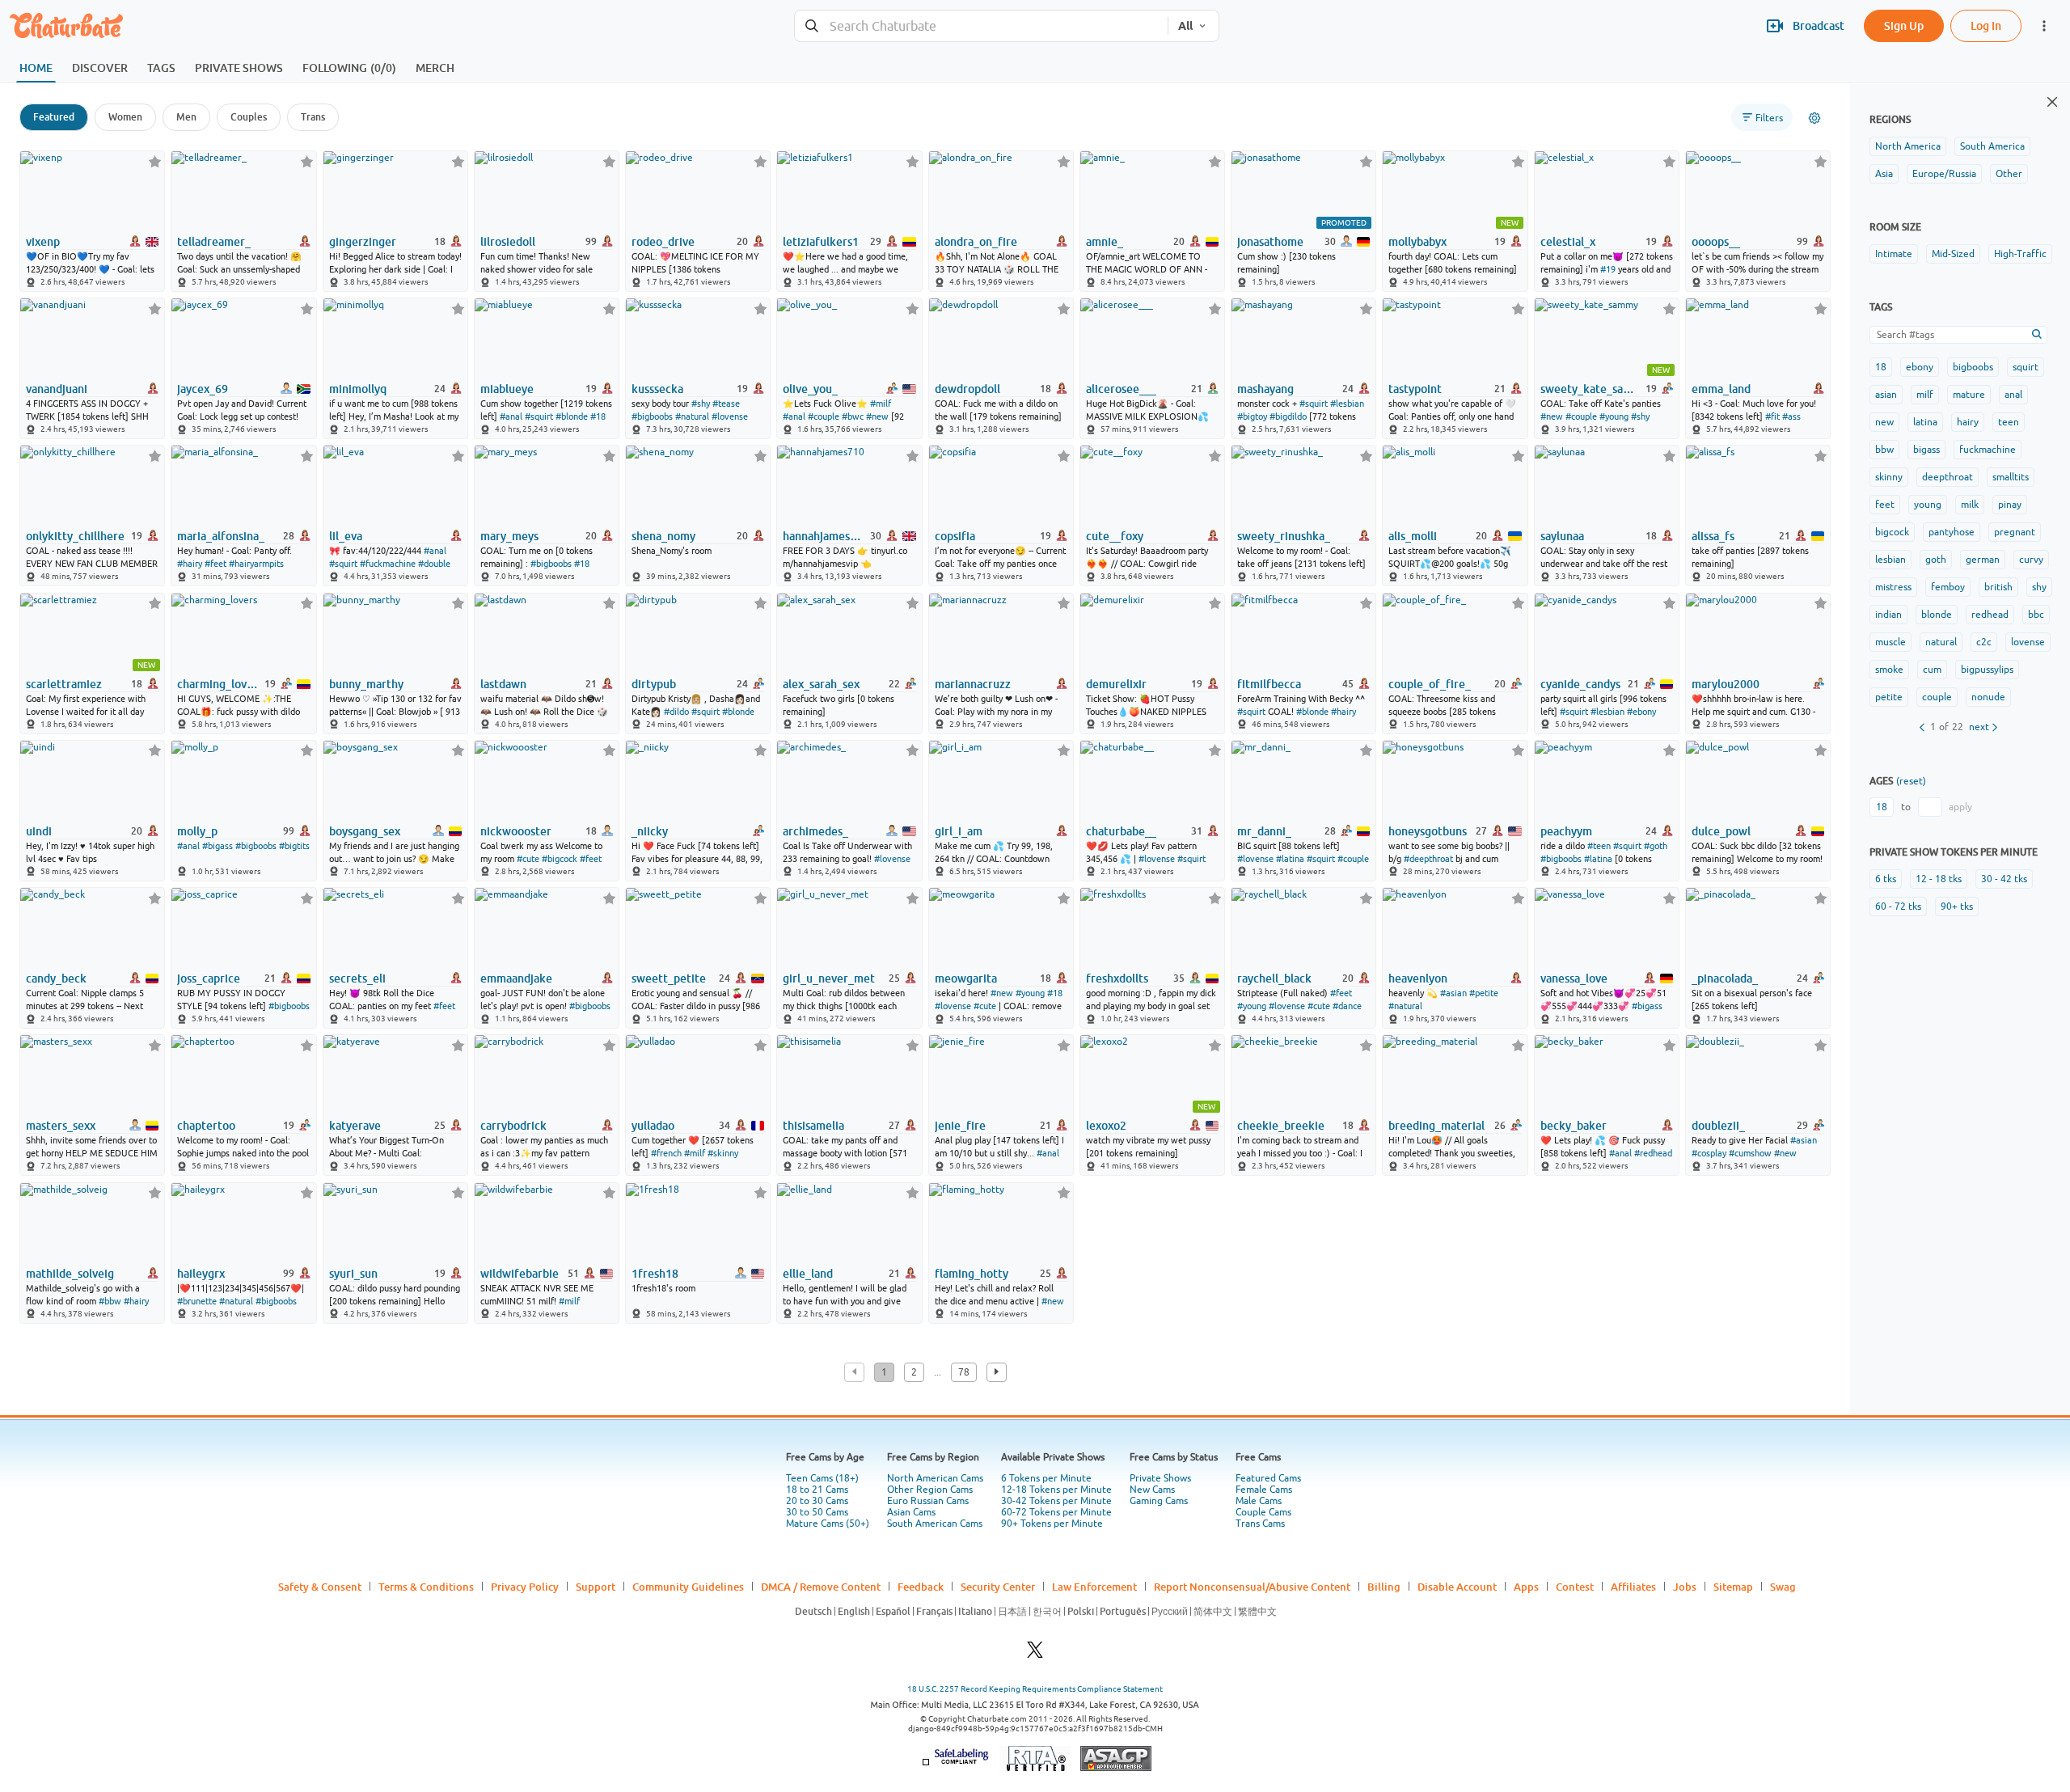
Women (125, 117)
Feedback (921, 1587)
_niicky (650, 831)
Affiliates (1633, 1587)
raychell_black (1274, 978)
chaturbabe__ (1121, 831)
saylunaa (1562, 536)
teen (2009, 422)
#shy (701, 404)
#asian (1453, 993)
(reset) (1911, 781)
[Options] (1814, 118)
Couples (249, 117)
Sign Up (1904, 25)
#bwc (853, 416)
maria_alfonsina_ (221, 536)
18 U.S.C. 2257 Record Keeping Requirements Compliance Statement (1035, 1689)
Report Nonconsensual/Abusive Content (1252, 1587)
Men (186, 117)
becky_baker (1574, 1126)
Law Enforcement (1094, 1587)
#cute (528, 859)
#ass (1791, 416)
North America (1908, 146)
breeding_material (1436, 1126)
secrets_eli (357, 978)
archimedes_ (815, 831)
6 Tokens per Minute (1046, 1478)
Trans (313, 117)
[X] (1035, 1654)
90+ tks (1957, 907)
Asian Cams (911, 1512)
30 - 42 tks (2004, 879)
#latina (1290, 859)
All (1185, 26)
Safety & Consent (320, 1587)
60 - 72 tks (1898, 907)
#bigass (218, 846)
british (1998, 587)
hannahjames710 (825, 536)
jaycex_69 (203, 389)
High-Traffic (2020, 254)
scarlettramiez (64, 684)
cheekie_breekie (1281, 1126)
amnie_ (1105, 242)
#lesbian (1347, 404)
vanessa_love (1574, 978)
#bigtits (294, 846)
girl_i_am (959, 831)
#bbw (110, 1301)
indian (1888, 615)
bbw (1884, 450)
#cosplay (1709, 1153)
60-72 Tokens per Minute (1056, 1512)
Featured (54, 117)
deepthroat (1947, 477)
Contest (1575, 1587)
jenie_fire (960, 1126)
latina (1925, 422)
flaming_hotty (972, 1274)
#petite (1484, 993)
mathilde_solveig (70, 1274)
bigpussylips (1987, 670)
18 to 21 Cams (817, 1490)
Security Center (998, 1587)
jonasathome (1270, 242)
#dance (1347, 1006)
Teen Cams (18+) (822, 1478)
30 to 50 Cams (817, 1512)
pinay (2010, 505)
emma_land (1721, 389)
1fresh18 (655, 1274)
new (1884, 422)
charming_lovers (220, 684)
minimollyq (358, 389)
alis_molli (1413, 536)
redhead (1990, 615)
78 (964, 1372)
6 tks (1886, 879)
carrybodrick (513, 1126)
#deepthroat (1428, 859)
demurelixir (1116, 684)
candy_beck (56, 978)
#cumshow (1750, 1153)
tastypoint (1415, 389)
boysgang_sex (365, 831)
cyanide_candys (1580, 684)
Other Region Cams (930, 1490)
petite (1889, 697)
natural (1941, 642)
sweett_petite (669, 978)
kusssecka (657, 389)
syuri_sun (353, 1274)
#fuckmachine (388, 564)
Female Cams (1264, 1490)
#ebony (1641, 712)
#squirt (539, 416)
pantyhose (1952, 532)
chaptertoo (206, 1126)
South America (1992, 146)
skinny (1889, 477)
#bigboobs (652, 416)
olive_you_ (810, 389)
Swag (1783, 1587)
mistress (1893, 587)
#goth (1656, 846)
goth (1936, 560)
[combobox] (981, 26)
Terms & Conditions (426, 1587)
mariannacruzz (973, 684)
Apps (1526, 1587)
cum (1932, 670)
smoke (1889, 670)
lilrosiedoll (508, 242)
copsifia (955, 536)
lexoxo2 (1106, 1126)
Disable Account (1457, 1587)
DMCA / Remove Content (821, 1587)
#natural (692, 416)
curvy (2031, 560)
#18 (598, 416)
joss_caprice (209, 978)
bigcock (1892, 532)
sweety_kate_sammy (1592, 389)
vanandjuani (57, 389)
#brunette (197, 1301)
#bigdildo (1288, 416)
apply (1960, 807)
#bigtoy (1252, 416)
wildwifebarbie (520, 1274)
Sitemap (1733, 1587)
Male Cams (1259, 1501)
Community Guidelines (688, 1587)
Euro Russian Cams (928, 1501)
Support (596, 1587)
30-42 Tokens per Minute (1056, 1501)
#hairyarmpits (256, 564)
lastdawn (503, 684)
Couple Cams (1263, 1512)
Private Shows (1160, 1478)
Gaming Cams (1159, 1501)
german (1983, 560)
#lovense (730, 416)
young (1928, 505)
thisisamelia (813, 1126)
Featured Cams (1268, 1478)
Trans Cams (1260, 1524)
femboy (1948, 587)
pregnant (2015, 532)
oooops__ (1716, 242)
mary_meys (509, 536)
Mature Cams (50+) (828, 1524)
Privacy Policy (525, 1587)
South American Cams (935, 1524)
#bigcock (560, 859)
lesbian (1890, 560)
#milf (881, 404)
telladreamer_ (214, 242)
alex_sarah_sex (821, 684)
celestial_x (1568, 242)
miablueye (507, 389)
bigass (1926, 450)
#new (877, 416)
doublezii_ (1718, 1126)
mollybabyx (1417, 242)
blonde (1937, 615)
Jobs (1685, 1587)
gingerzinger (363, 242)
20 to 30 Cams (817, 1501)
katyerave (355, 1126)
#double (434, 564)
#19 (1608, 269)
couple (1937, 697)
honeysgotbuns (1428, 831)
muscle (1890, 642)
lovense (2028, 642)
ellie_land (808, 1274)
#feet (215, 564)
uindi (39, 831)
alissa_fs (1713, 536)
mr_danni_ (1264, 831)
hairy (1968, 422)
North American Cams (935, 1478)
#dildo (676, 712)
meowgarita (966, 978)
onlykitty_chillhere (75, 536)
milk (1970, 505)
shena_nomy (663, 536)
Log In (1986, 25)
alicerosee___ (1121, 389)
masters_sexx (61, 1126)
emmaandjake (516, 978)
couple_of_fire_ (1430, 684)
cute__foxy (1115, 536)
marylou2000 (1726, 684)
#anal (511, 416)
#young (1614, 416)
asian (1886, 395)
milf (1925, 395)
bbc (2036, 615)
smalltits (2011, 477)
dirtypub (654, 684)
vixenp (43, 242)
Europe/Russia (1944, 174)
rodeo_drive (663, 242)
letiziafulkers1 (821, 242)
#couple (824, 416)
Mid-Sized (1953, 254)
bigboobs (1973, 367)
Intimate (1894, 254)
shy (2039, 587)
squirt (2026, 367)
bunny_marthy (366, 684)
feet (1885, 505)
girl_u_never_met (829, 978)
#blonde (572, 416)
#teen (1599, 846)
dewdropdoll (967, 389)
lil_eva (346, 536)
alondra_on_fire (976, 242)
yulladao (653, 1126)
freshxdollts (1117, 978)
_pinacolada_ (1725, 978)
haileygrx (201, 1274)
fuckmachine (1988, 450)
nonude (1988, 697)
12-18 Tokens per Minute (1056, 1490)
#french (666, 1153)
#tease (726, 404)
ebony (1920, 367)
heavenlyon (1418, 978)
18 (1881, 367)
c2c (1984, 642)
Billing (1384, 1587)
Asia (1884, 174)
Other (2009, 174)
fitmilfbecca (1269, 684)
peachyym (1566, 831)
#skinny (723, 1153)
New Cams (1152, 1490)
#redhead (1653, 1153)
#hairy (190, 564)
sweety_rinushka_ (1284, 536)
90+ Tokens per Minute (1052, 1524)
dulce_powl (1721, 831)
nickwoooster (516, 831)
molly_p (197, 831)
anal (2013, 395)
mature (1969, 395)
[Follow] (155, 161)
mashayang (1265, 389)
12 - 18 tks (1939, 879)
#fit (1772, 416)
